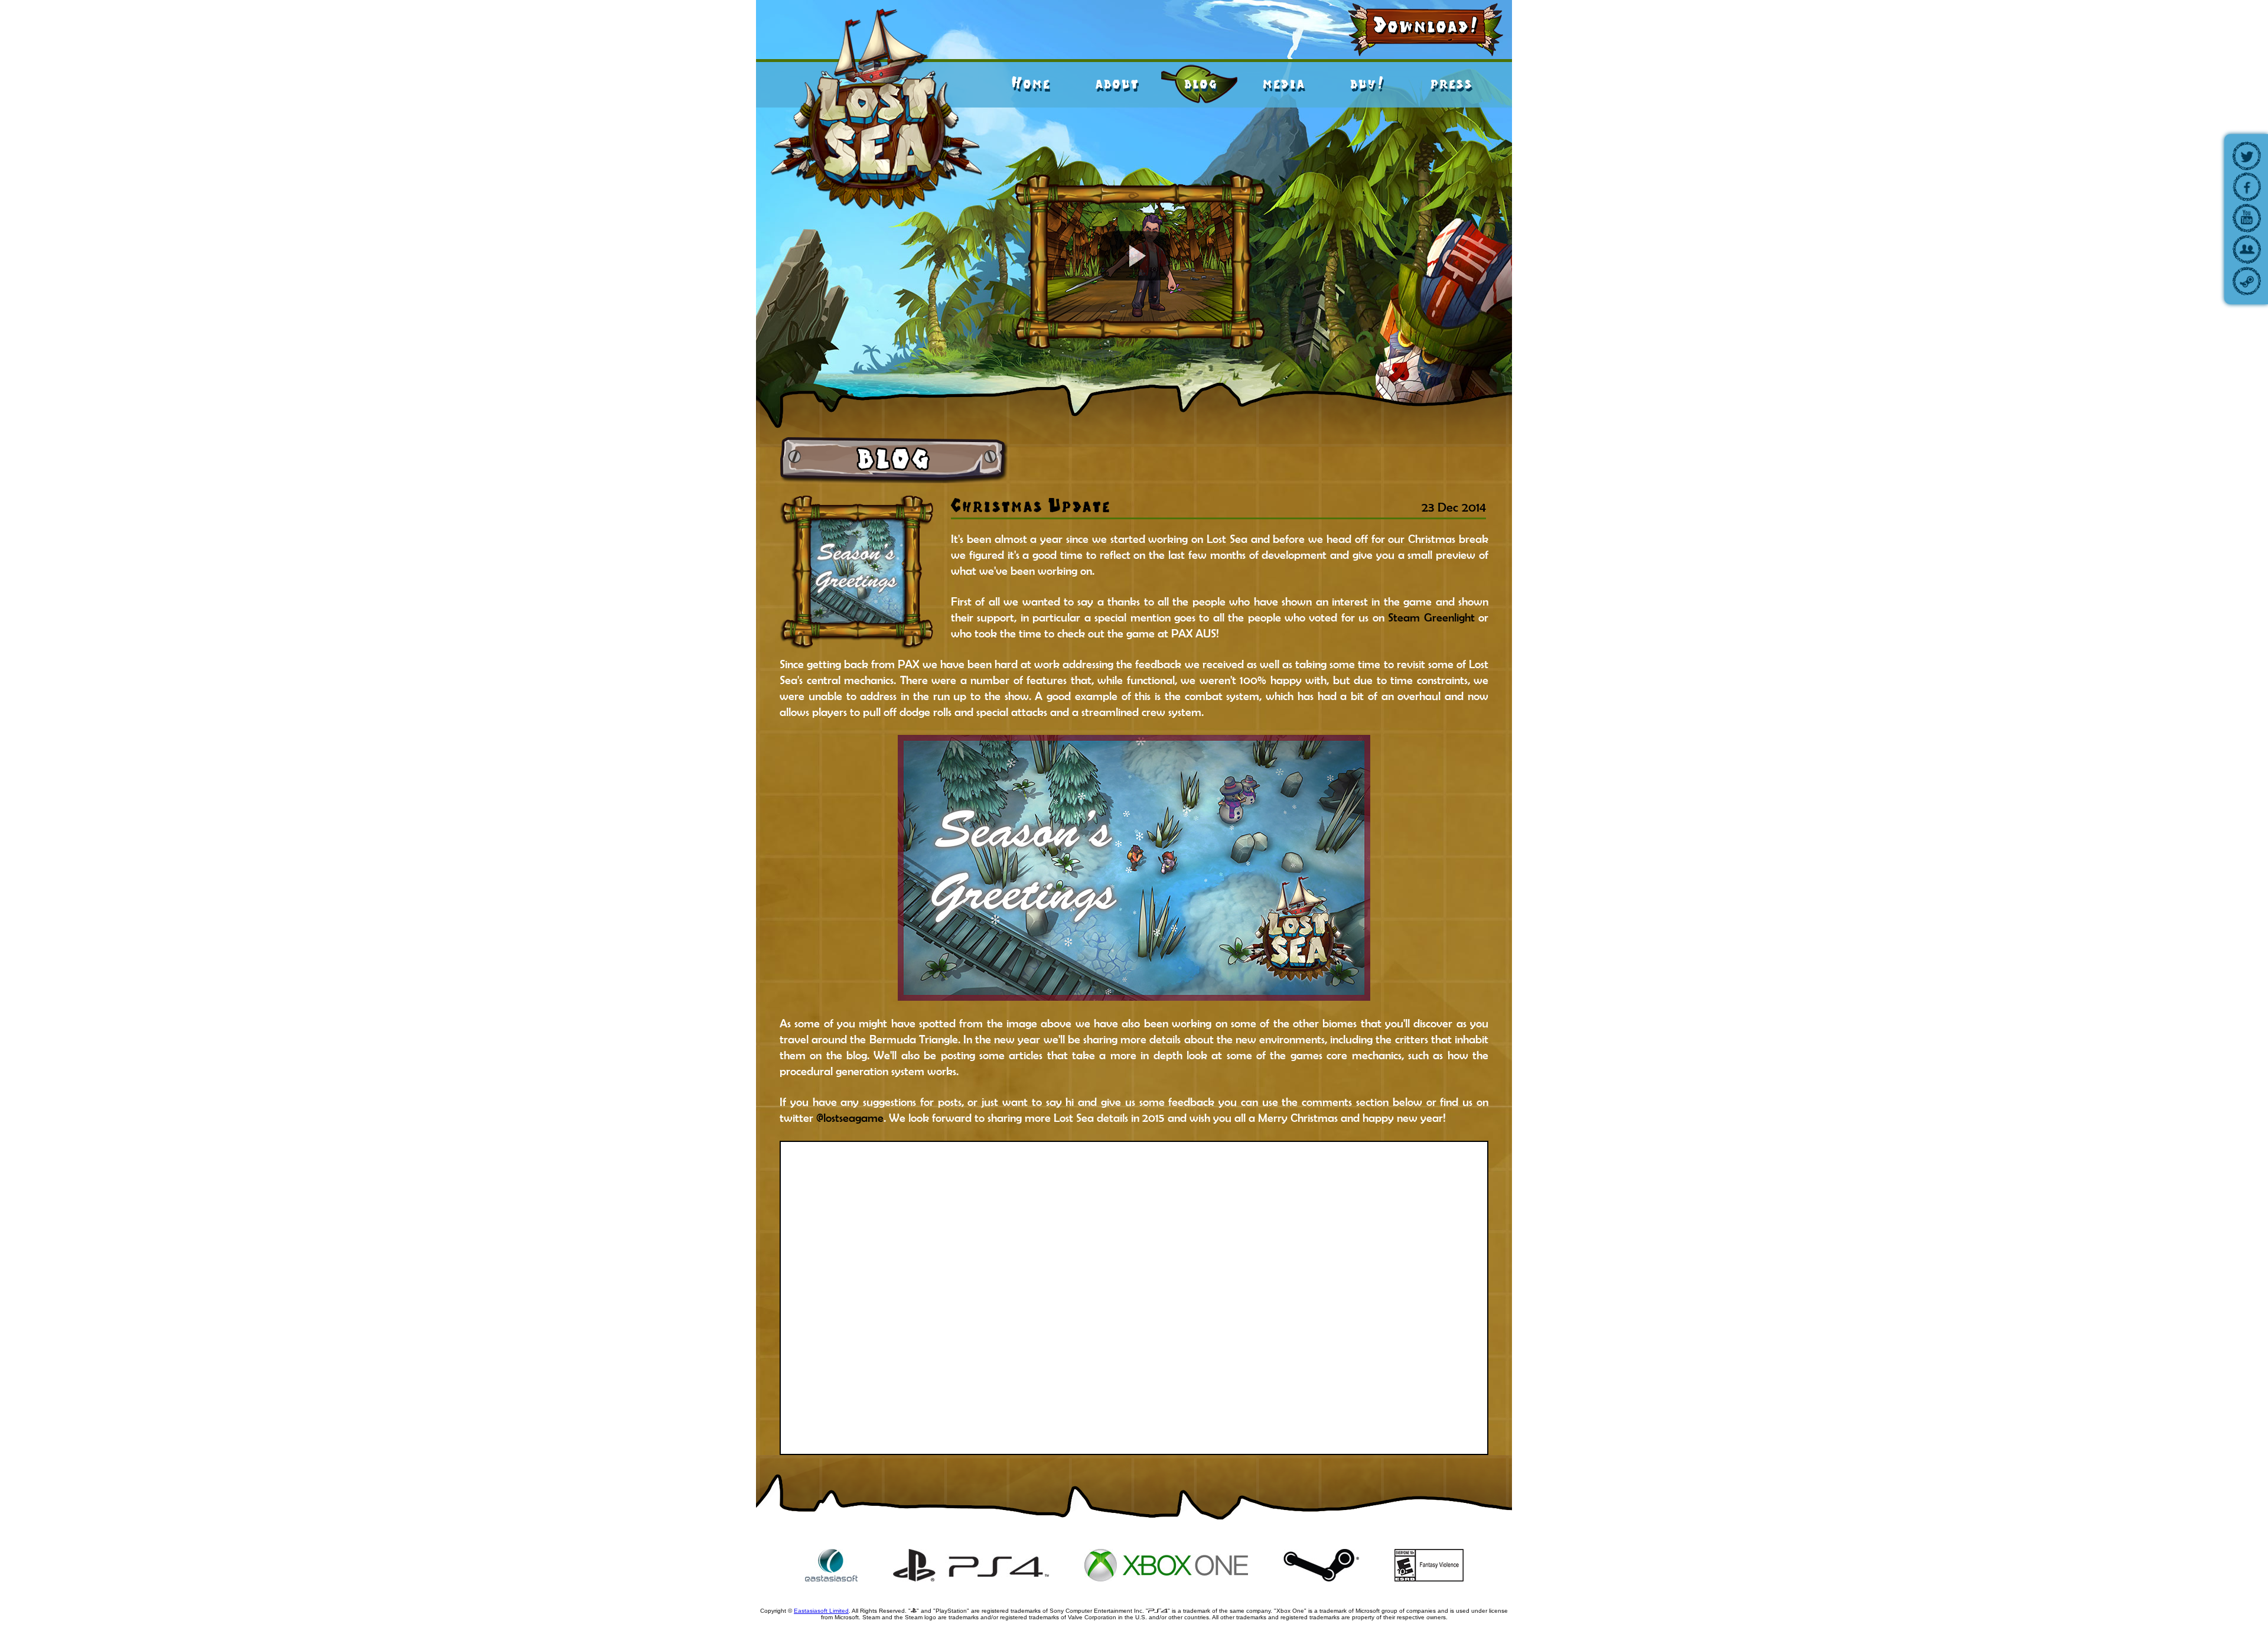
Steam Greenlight (1431, 617)
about (1117, 83)
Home (1031, 83)
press (1451, 83)
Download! (1426, 25)
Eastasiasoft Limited (821, 1611)
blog (1200, 83)
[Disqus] (1134, 1298)
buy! (1367, 83)
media (1283, 83)
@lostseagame (850, 1118)
